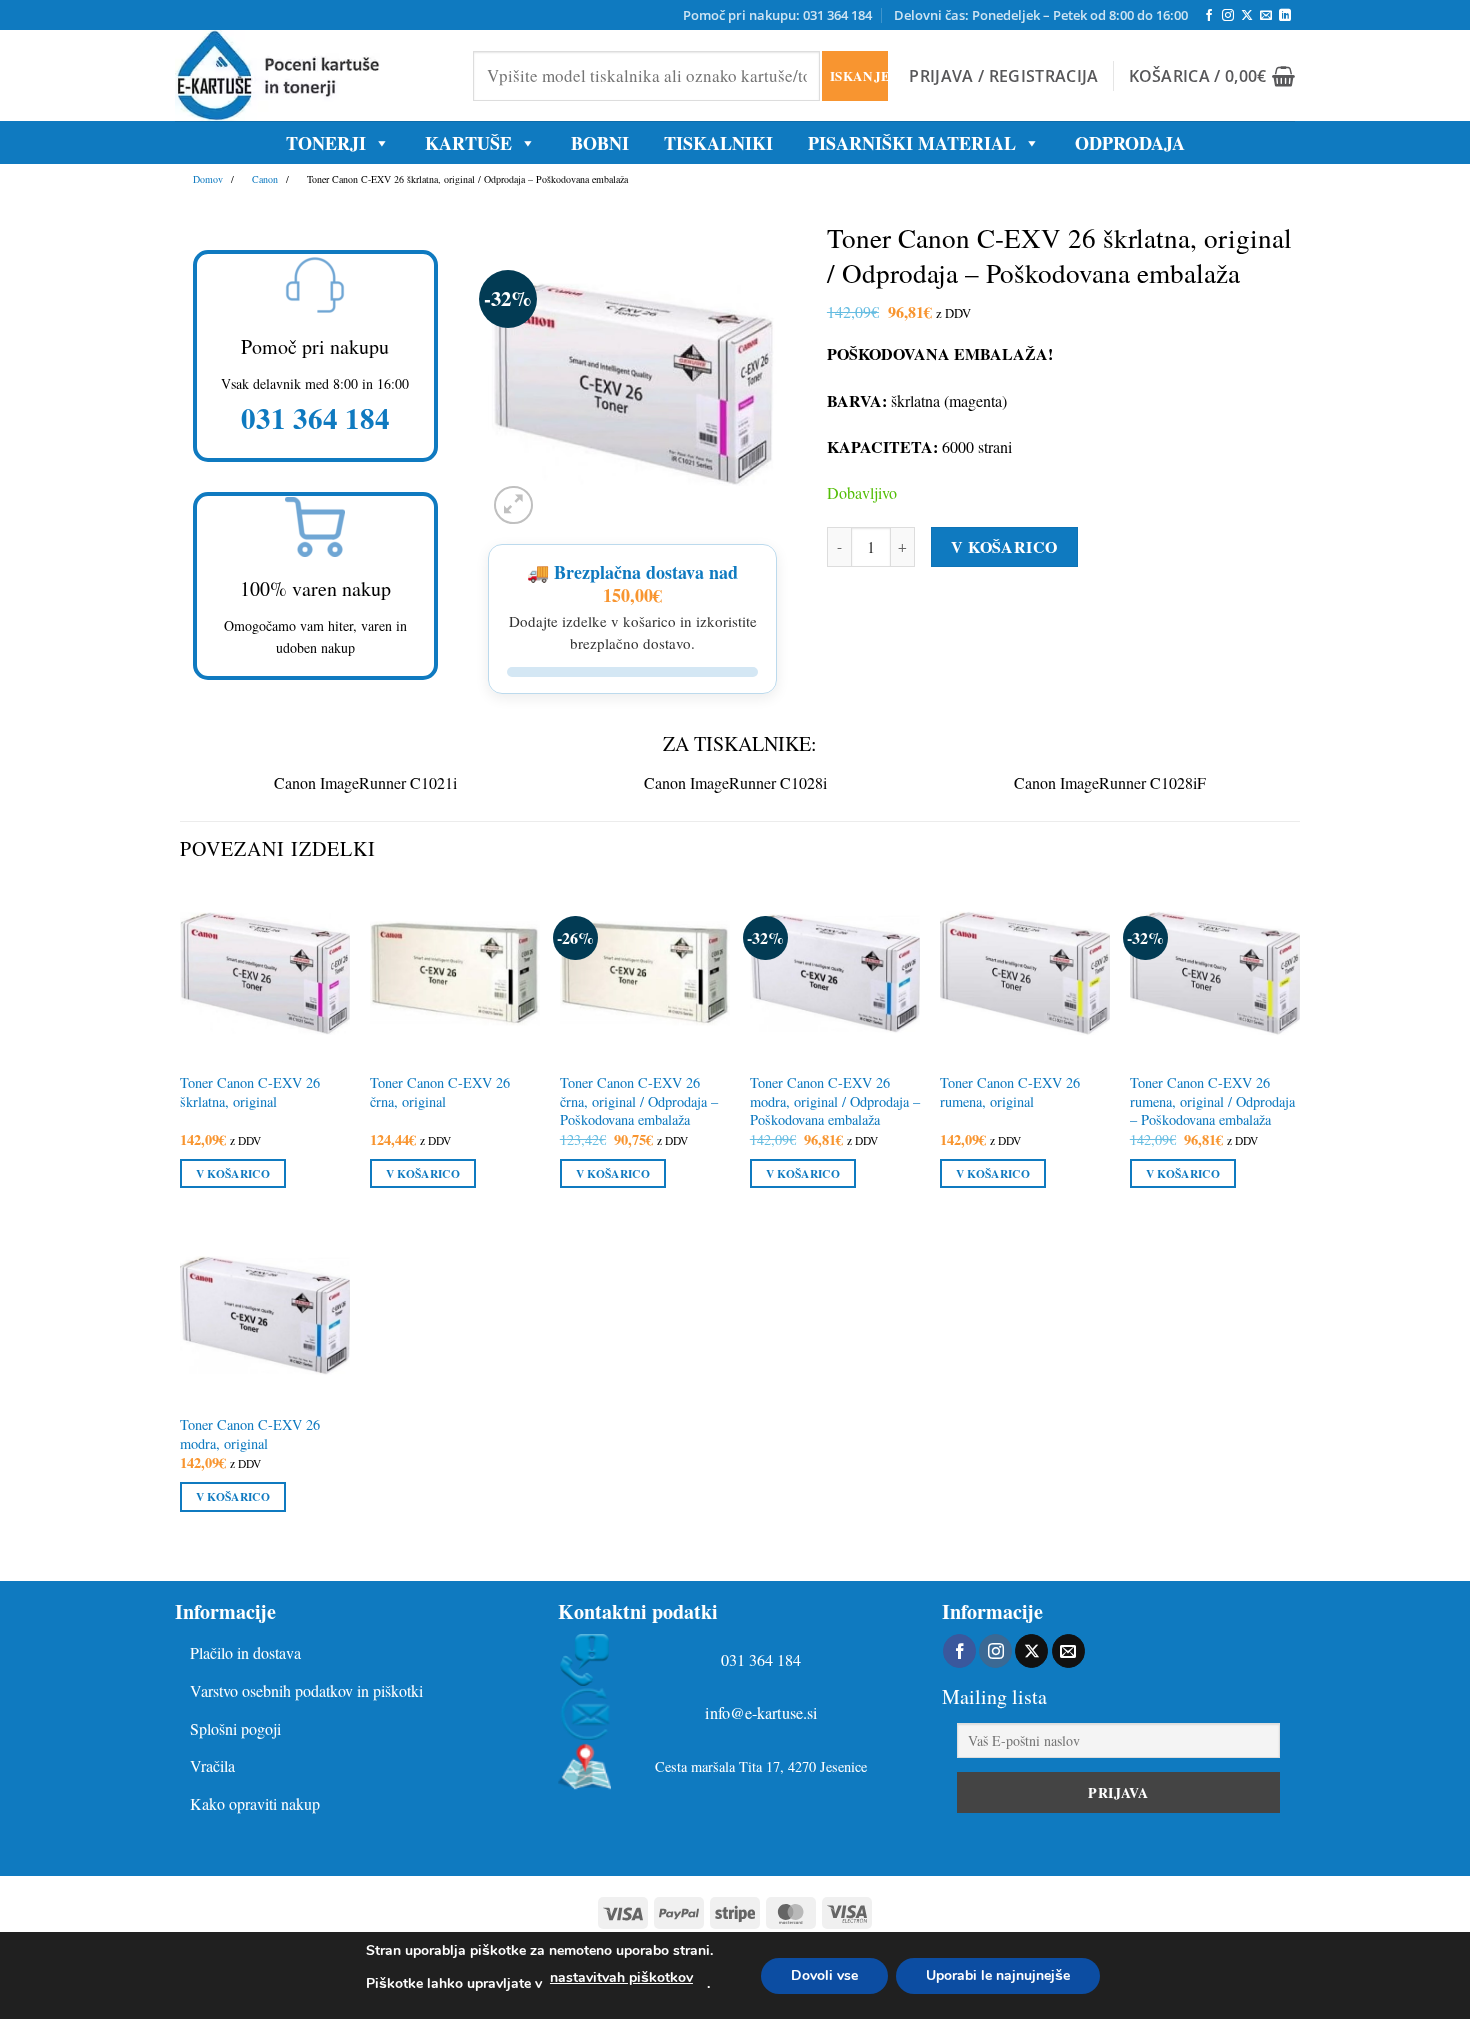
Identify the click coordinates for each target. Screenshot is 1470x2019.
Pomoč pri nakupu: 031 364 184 (777, 15)
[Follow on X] (1247, 16)
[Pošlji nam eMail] (1266, 16)
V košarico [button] (233, 1173)
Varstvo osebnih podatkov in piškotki (306, 1690)
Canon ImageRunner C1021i (365, 782)
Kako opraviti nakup (255, 1803)
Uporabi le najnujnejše (998, 1975)
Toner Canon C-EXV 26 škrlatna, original (250, 1092)
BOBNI (600, 143)
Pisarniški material (912, 143)
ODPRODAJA (1130, 143)
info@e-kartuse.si (761, 1713)
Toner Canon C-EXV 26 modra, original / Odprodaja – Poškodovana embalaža (835, 1101)
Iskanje (858, 75)
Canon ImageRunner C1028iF (1110, 782)
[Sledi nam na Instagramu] (1228, 16)
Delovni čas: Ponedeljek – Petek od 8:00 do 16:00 (1041, 15)
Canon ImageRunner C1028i (735, 782)
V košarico (1004, 546)
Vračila (212, 1765)
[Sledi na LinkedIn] (1285, 16)
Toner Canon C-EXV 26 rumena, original (1010, 1092)
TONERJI (326, 143)
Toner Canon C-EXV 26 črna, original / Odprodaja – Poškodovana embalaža (639, 1101)
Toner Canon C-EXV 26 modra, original (250, 1434)
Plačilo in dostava (245, 1652)
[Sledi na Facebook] (1209, 16)
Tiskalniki (718, 143)
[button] (1003, 76)
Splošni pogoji (235, 1728)
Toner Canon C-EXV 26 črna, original (440, 1092)
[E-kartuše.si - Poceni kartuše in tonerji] (309, 75)
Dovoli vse (824, 1975)
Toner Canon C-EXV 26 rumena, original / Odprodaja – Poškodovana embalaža (1212, 1101)
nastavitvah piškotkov (621, 1977)
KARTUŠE (468, 143)
